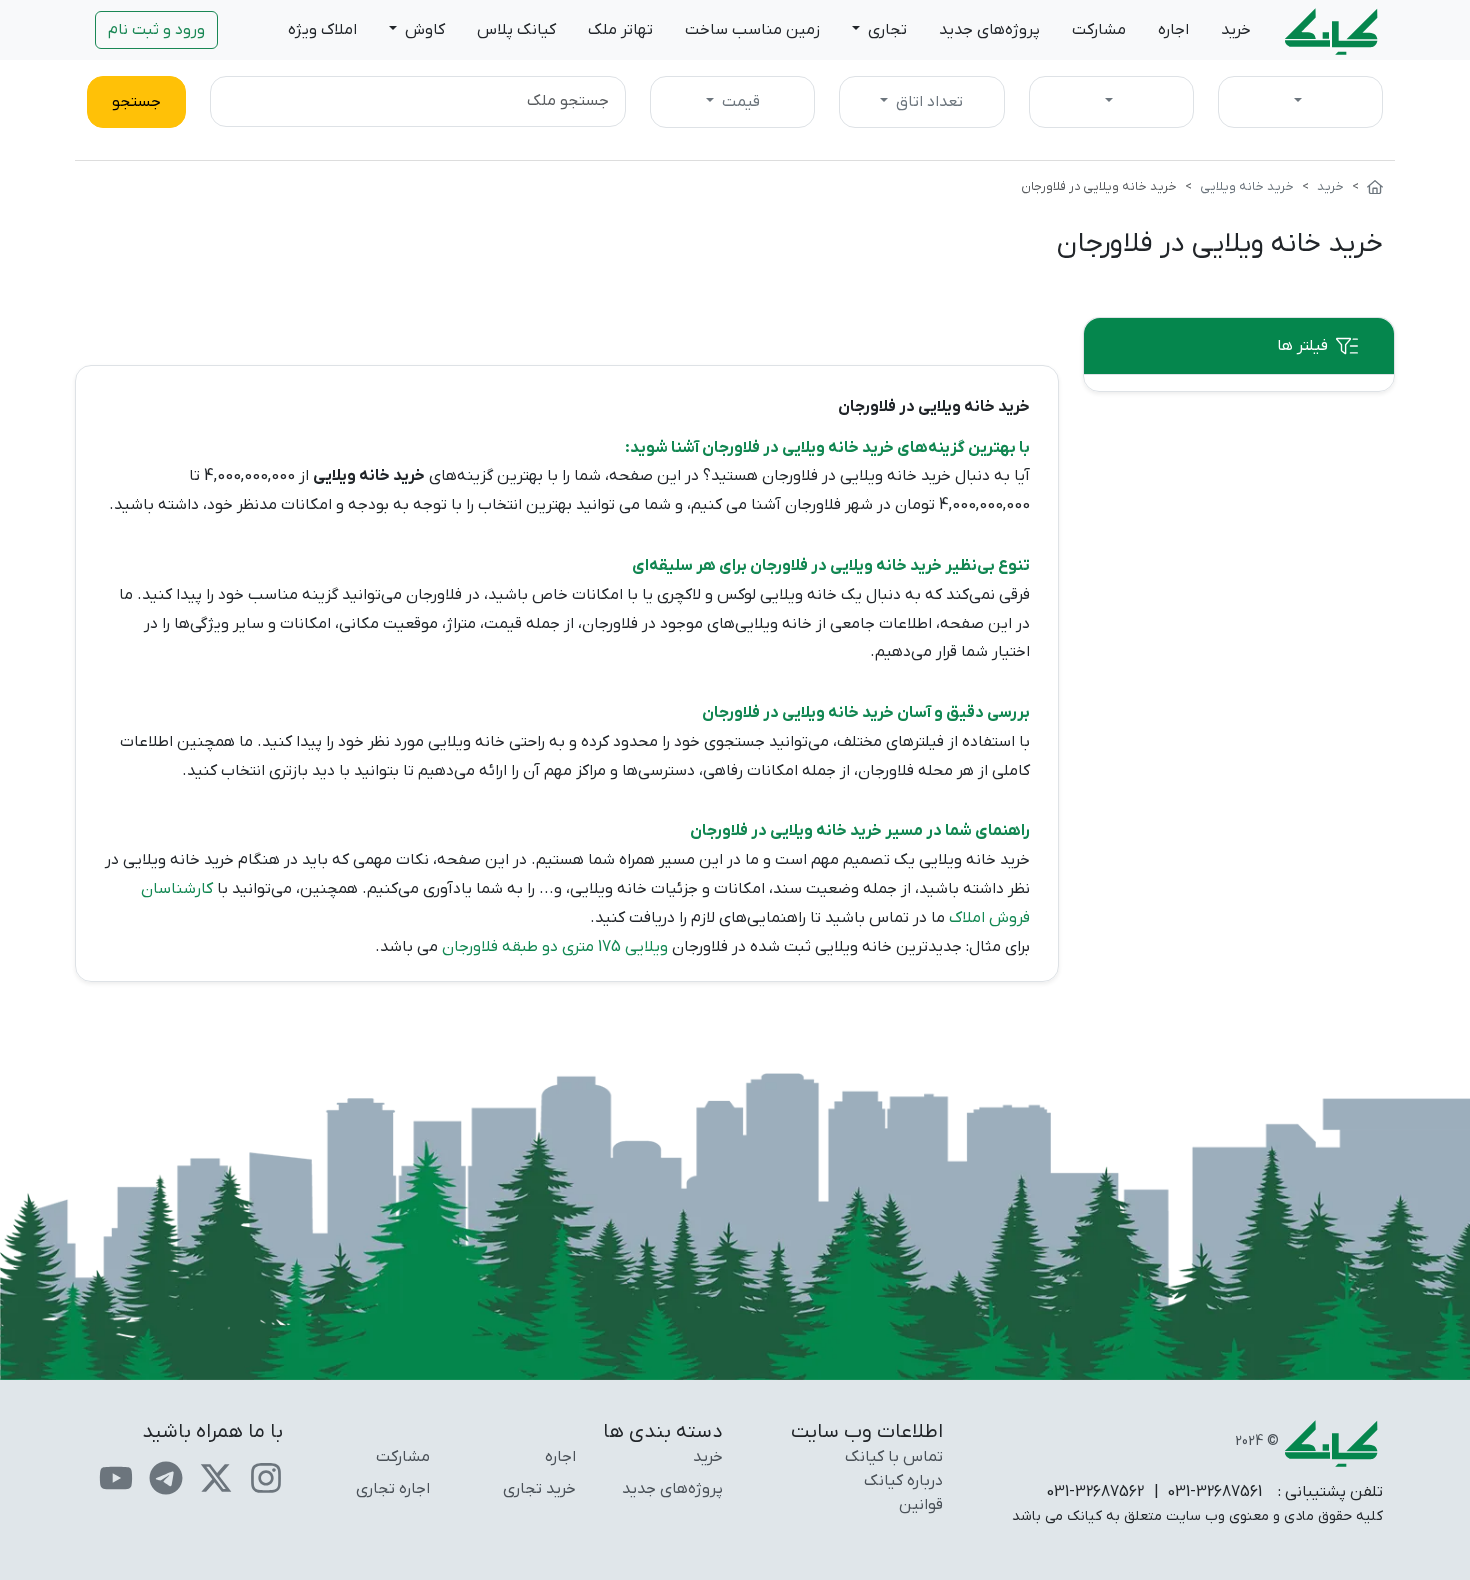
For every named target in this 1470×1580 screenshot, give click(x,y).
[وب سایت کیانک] (1333, 30)
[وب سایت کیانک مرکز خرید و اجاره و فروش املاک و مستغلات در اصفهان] (1375, 186)
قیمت (739, 102)
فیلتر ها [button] (1302, 346)
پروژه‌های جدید (989, 30)
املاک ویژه (322, 30)
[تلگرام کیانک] (166, 1477)
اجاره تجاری (393, 1489)
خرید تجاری (539, 1489)
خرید (1236, 30)
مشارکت (1099, 30)
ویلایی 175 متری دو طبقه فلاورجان (555, 947)
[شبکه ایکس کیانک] (216, 1477)
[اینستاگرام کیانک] (266, 1477)
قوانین (921, 1505)
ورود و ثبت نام (156, 30)
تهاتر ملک (620, 30)
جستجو (136, 102)
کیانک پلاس (516, 30)
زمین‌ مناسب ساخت (752, 30)
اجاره (1173, 30)
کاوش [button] (423, 30)
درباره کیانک (903, 1481)
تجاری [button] (885, 30)
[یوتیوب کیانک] (116, 1477)
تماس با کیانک (894, 1457)
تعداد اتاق (927, 102)
